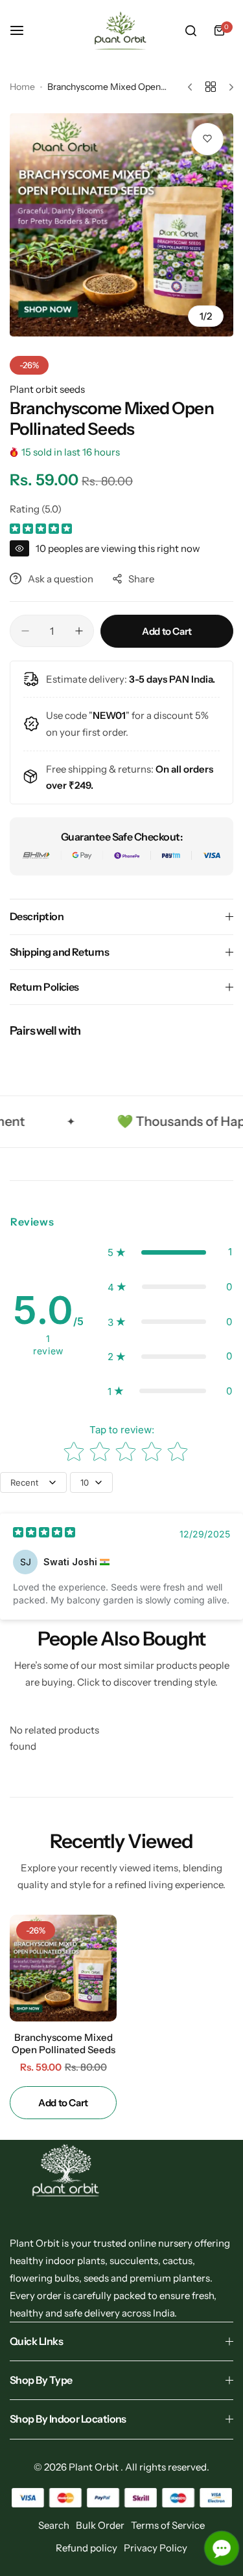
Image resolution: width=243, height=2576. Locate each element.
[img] (41, 530)
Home (22, 87)
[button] (170, 1252)
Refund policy (87, 2548)
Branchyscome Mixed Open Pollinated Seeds (64, 2043)
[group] (121, 225)
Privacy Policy (156, 2548)
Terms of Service (168, 2525)
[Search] (191, 30)
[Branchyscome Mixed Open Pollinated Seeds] (63, 1968)
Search (54, 2525)
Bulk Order (100, 2525)
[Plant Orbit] (122, 31)
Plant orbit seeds (47, 389)
